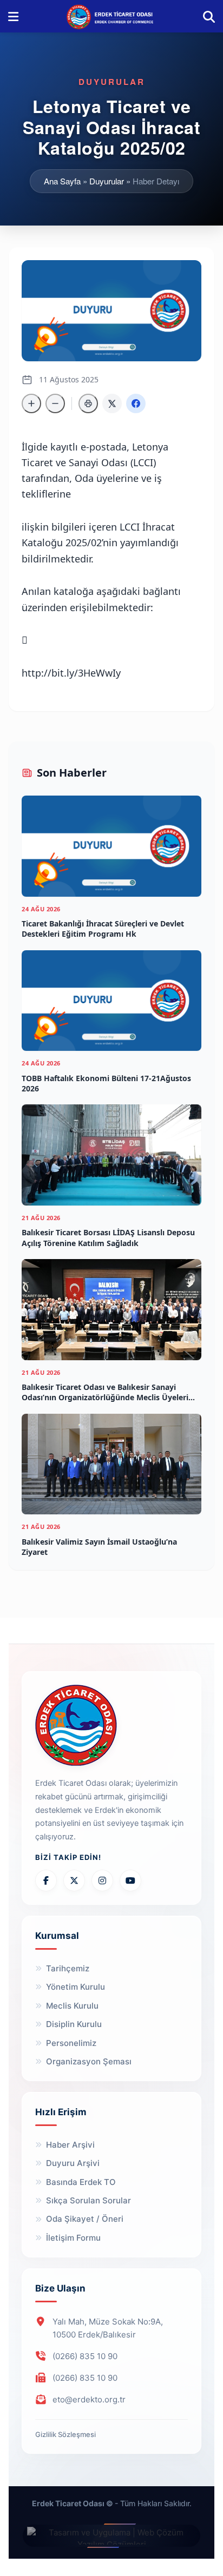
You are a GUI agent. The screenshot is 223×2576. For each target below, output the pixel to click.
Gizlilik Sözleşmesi (65, 2434)
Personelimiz (71, 2043)
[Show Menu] (13, 16)
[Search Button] (209, 16)
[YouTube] (130, 1880)
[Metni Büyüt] (31, 403)
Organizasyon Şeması (89, 2061)
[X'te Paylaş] (112, 403)
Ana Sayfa (62, 181)
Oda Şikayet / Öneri (85, 2219)
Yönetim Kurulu (76, 1987)
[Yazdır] (88, 403)
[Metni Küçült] (55, 403)
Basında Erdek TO (81, 2182)
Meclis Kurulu (72, 2006)
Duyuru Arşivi (73, 2163)
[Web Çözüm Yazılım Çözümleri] (111, 2536)
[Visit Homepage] (110, 16)
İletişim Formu (73, 2238)
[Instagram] (102, 1880)
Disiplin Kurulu (74, 2024)
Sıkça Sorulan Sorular (88, 2200)
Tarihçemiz (68, 1968)
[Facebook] (46, 1880)
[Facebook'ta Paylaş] (136, 403)
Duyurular (107, 181)
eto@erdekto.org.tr (89, 2399)
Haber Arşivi (70, 2145)
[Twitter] (74, 1880)
